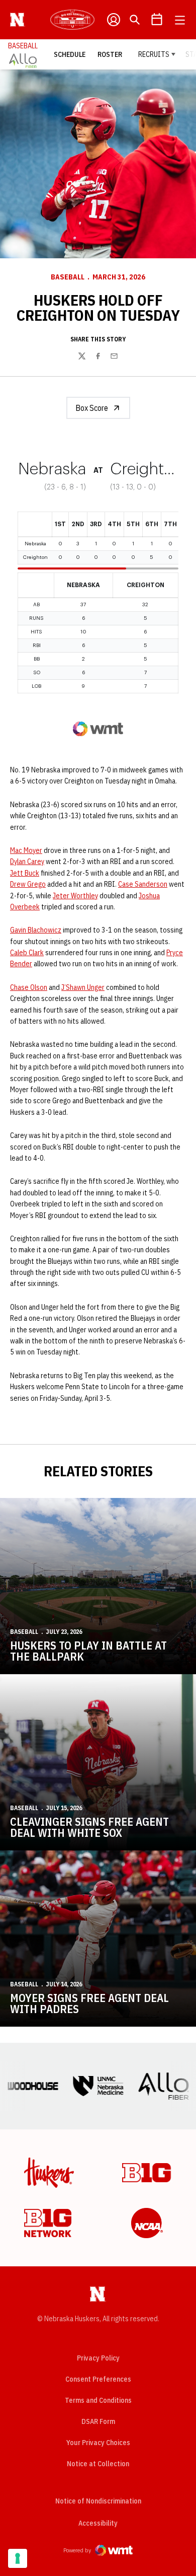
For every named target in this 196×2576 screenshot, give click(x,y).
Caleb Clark (27, 953)
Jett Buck (25, 873)
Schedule (70, 54)
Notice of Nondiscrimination (98, 2501)
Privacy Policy (98, 2358)
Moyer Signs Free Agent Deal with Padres (89, 2003)
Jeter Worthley (75, 896)
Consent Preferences (98, 2379)
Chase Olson (29, 987)
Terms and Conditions (98, 2400)
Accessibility (98, 2523)
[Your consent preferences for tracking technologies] (18, 2558)
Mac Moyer (26, 850)
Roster (110, 54)
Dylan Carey (27, 862)
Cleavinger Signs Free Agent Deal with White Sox (89, 1827)
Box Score (92, 408)
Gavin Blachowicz (36, 930)
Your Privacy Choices (98, 2443)
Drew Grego (28, 884)
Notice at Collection (98, 2464)
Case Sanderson (143, 884)
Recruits (154, 54)
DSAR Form (98, 2421)
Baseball (68, 277)
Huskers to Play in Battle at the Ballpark (88, 1651)
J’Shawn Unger (83, 987)
